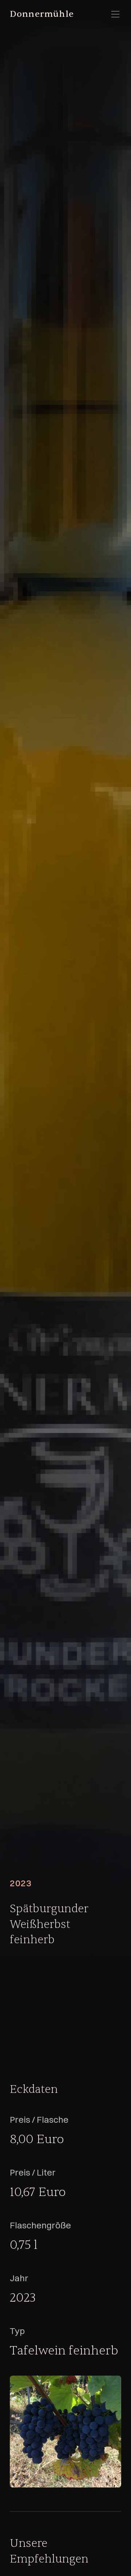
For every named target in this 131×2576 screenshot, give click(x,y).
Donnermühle (42, 14)
